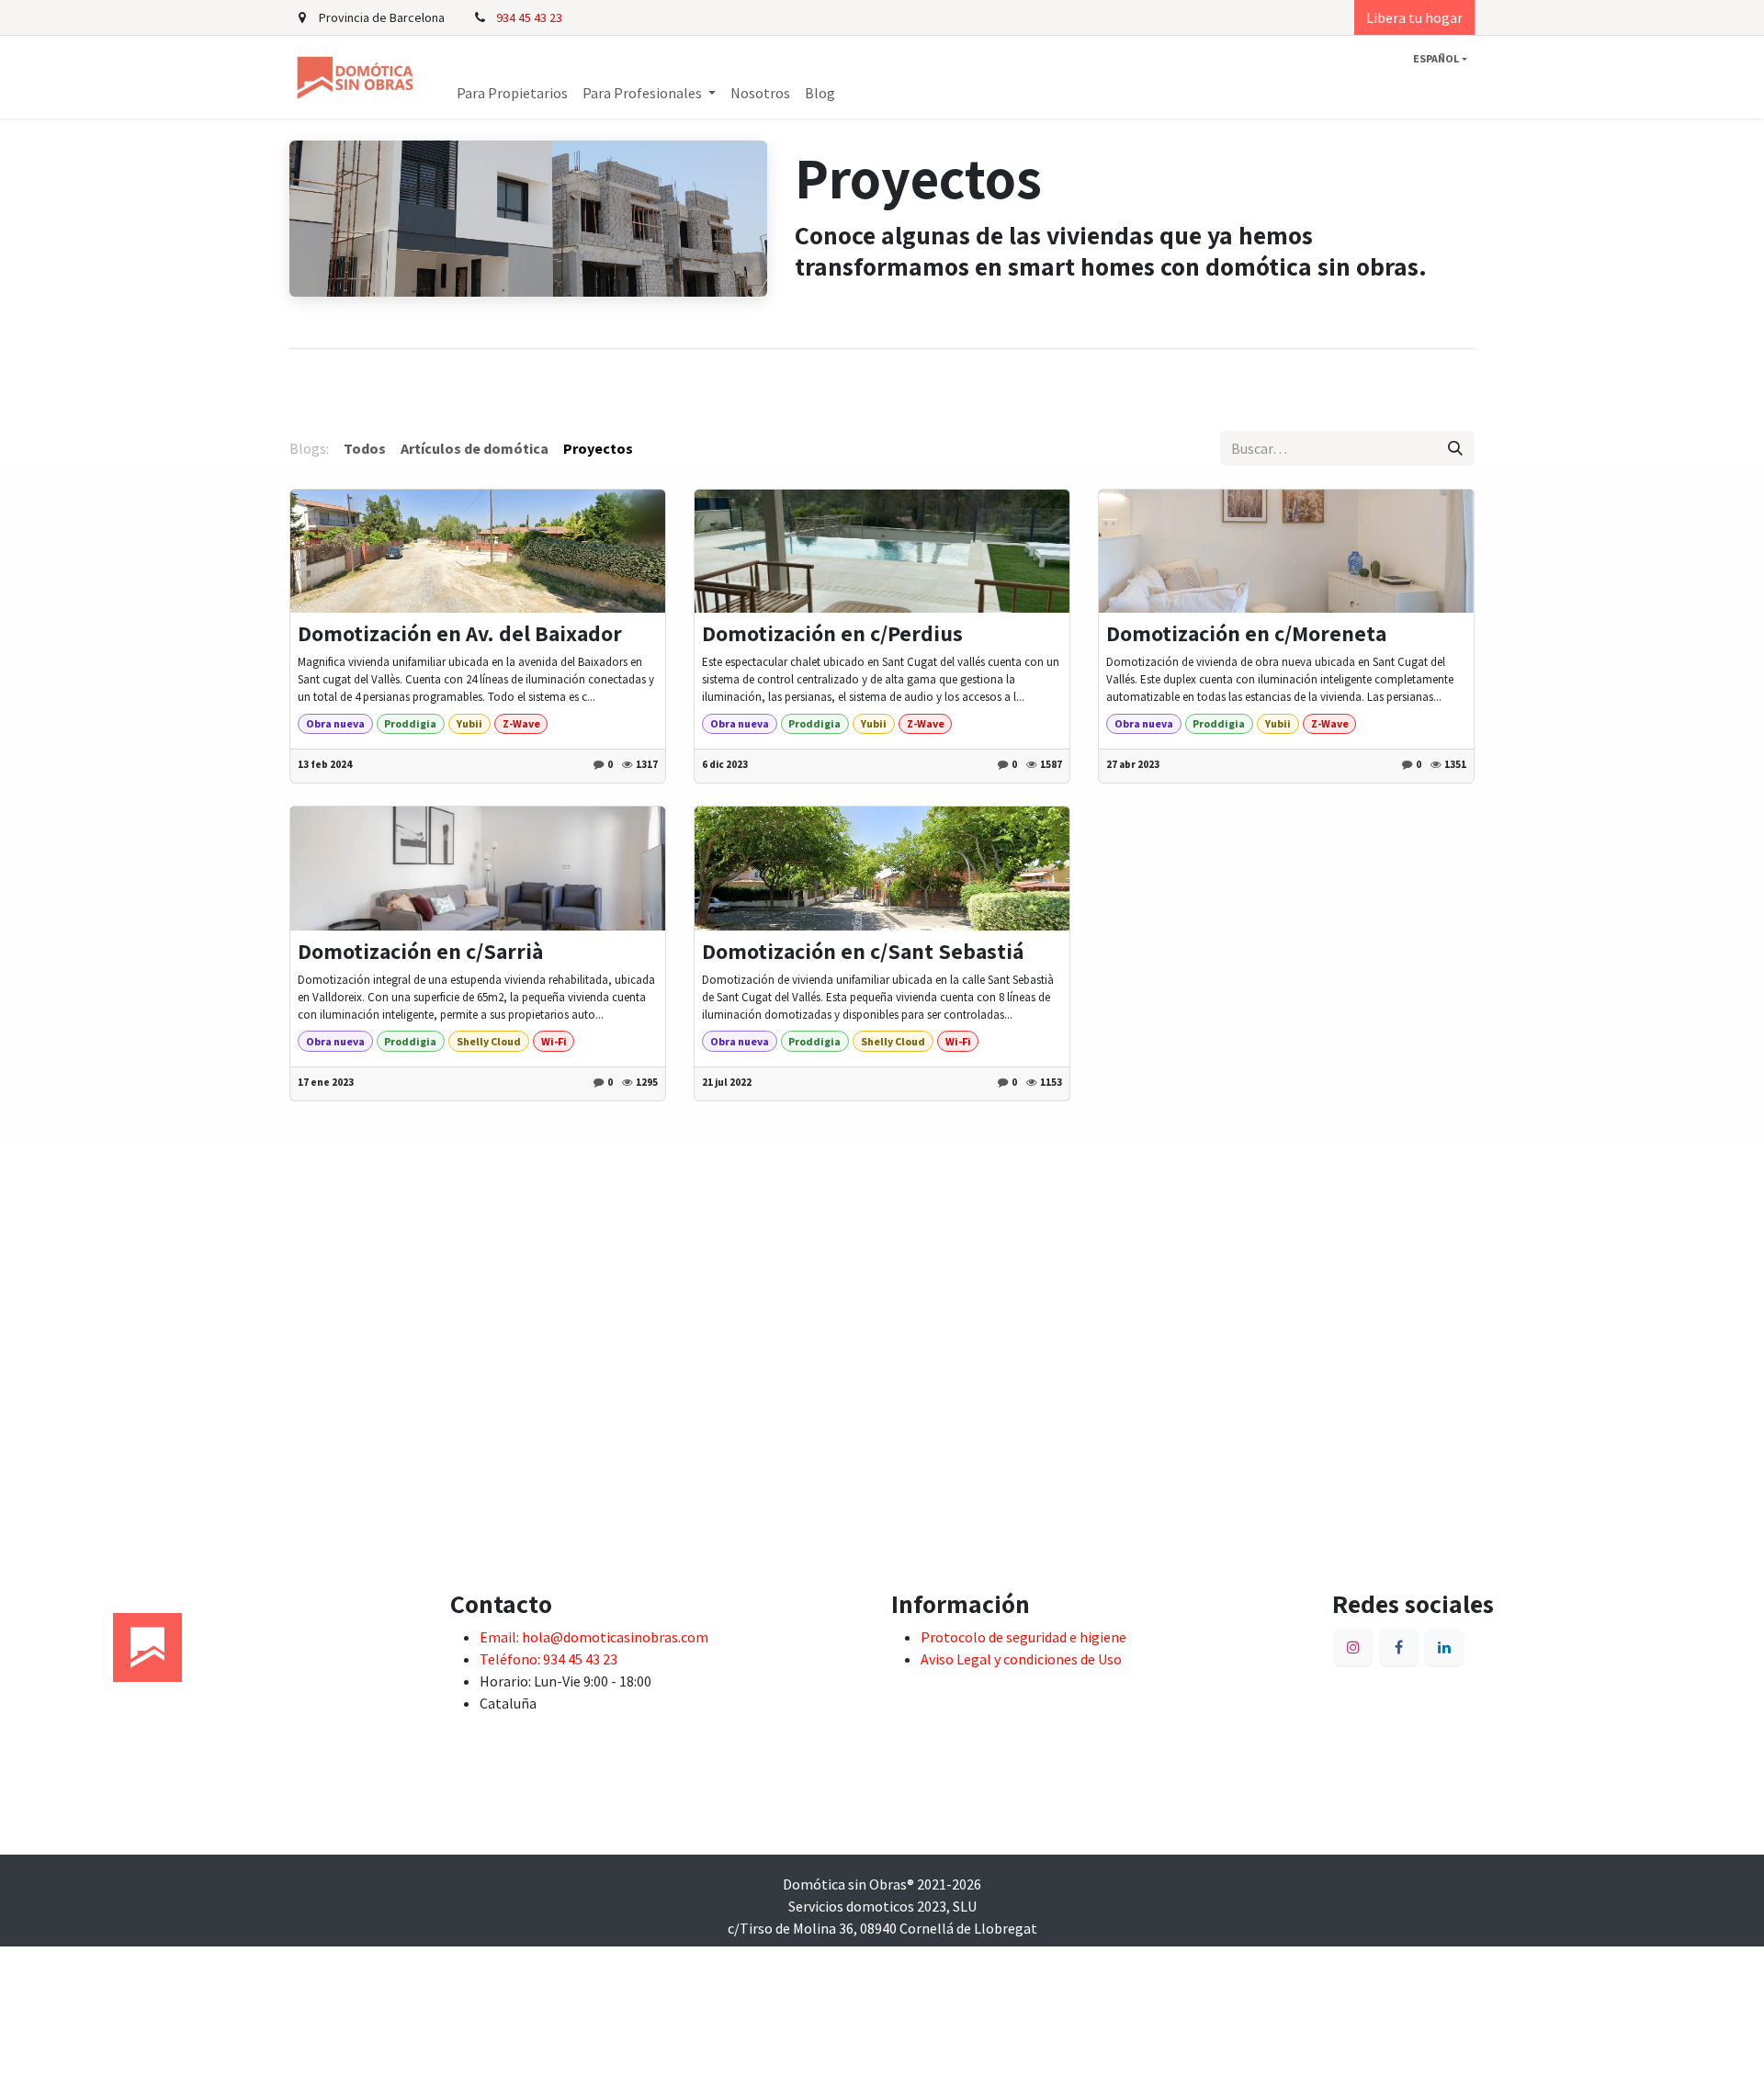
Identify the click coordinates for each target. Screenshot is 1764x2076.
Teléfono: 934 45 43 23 (548, 1659)
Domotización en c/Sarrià (420, 951)
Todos (365, 448)
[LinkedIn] (1444, 1647)
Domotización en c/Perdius (832, 633)
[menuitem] (512, 93)
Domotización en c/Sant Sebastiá (863, 951)
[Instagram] (1353, 1647)
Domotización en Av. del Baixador (460, 633)
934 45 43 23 (529, 17)
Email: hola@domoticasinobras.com (594, 1637)
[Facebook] (1399, 1647)
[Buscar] (1455, 448)
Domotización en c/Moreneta (1246, 633)
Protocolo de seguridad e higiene (1023, 1637)
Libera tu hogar (1414, 17)
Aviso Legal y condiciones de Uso (1021, 1659)
